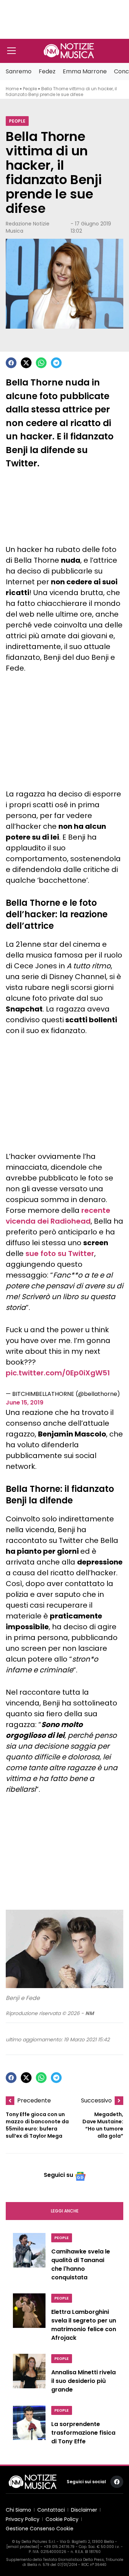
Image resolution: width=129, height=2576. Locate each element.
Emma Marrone (85, 71)
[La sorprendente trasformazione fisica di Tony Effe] (29, 2427)
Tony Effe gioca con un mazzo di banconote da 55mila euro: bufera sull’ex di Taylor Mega (37, 2125)
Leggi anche (65, 2211)
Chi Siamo (18, 2510)
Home (12, 89)
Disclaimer (84, 2510)
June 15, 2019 (25, 1403)
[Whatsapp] (41, 363)
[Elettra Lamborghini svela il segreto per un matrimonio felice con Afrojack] (29, 2319)
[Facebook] (11, 363)
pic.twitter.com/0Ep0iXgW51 (58, 1373)
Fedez (47, 71)
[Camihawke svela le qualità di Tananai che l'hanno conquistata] (29, 2259)
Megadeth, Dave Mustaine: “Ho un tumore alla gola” (103, 2125)
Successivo (96, 2100)
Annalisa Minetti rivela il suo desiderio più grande (83, 2381)
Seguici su (58, 2175)
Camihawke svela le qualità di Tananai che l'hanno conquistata (81, 2264)
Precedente (34, 2100)
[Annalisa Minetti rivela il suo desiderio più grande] (29, 2375)
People (30, 89)
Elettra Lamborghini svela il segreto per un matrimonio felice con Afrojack (84, 2325)
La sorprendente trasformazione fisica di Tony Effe (83, 2433)
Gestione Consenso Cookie (40, 2529)
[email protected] (23, 2547)
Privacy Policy (23, 2519)
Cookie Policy (62, 2519)
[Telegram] (56, 363)
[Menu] (11, 51)
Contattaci (51, 2510)
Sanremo (19, 71)
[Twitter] (26, 363)
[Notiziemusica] (69, 51)
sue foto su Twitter (60, 1253)
